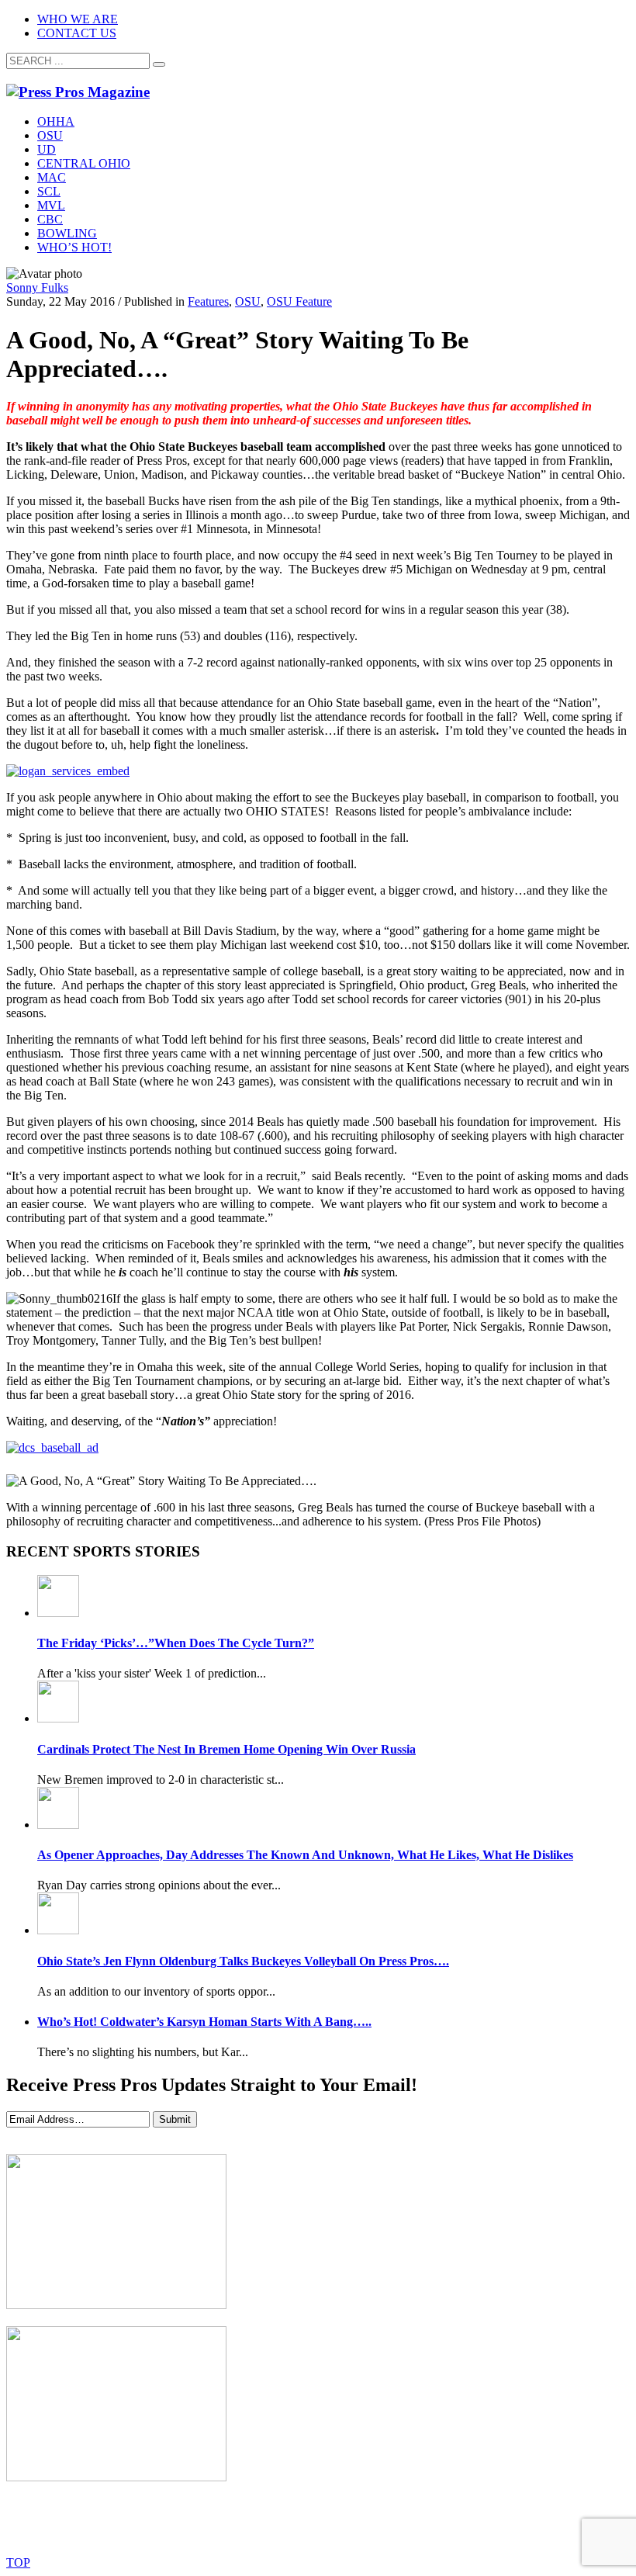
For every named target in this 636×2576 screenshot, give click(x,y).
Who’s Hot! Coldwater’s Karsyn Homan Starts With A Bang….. (204, 2022)
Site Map (342, 2519)
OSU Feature (299, 301)
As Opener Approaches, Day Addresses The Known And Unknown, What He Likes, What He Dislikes (305, 1855)
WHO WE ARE (78, 19)
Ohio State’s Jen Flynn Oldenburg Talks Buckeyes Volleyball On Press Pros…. (243, 1961)
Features (208, 301)
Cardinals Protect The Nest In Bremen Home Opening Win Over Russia (226, 1749)
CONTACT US (77, 33)
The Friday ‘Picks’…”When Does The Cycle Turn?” (176, 1643)
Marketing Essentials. (356, 2535)
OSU (248, 301)
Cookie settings (509, 2519)
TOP (18, 2562)
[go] (159, 64)
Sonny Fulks (37, 287)
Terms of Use (417, 2519)
